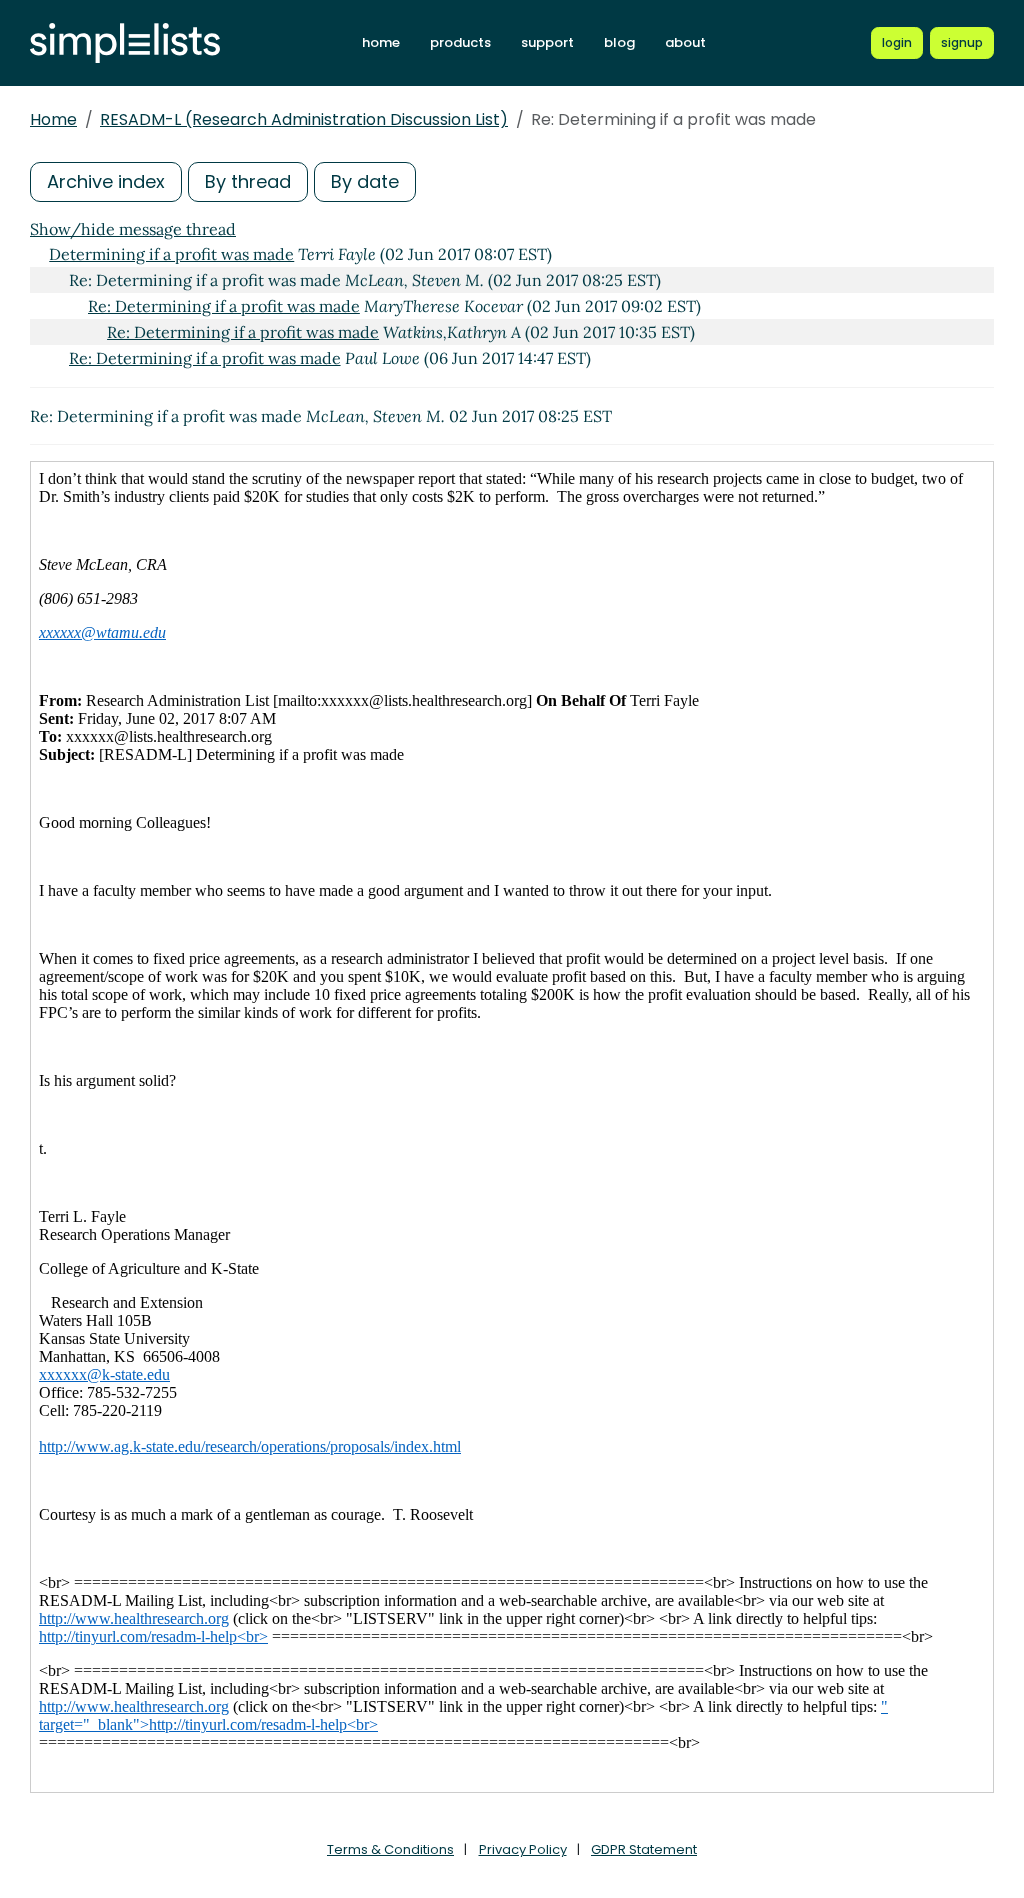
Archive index (106, 181)
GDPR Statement (644, 1849)
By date (365, 181)
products (460, 42)
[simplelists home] (125, 43)
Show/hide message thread (133, 229)
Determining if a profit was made (171, 254)
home (381, 42)
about (685, 42)
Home (53, 119)
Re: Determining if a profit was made (224, 306)
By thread (248, 181)
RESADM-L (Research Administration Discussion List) (304, 119)
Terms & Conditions (390, 1849)
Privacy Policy (523, 1849)
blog (619, 42)
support (547, 42)
